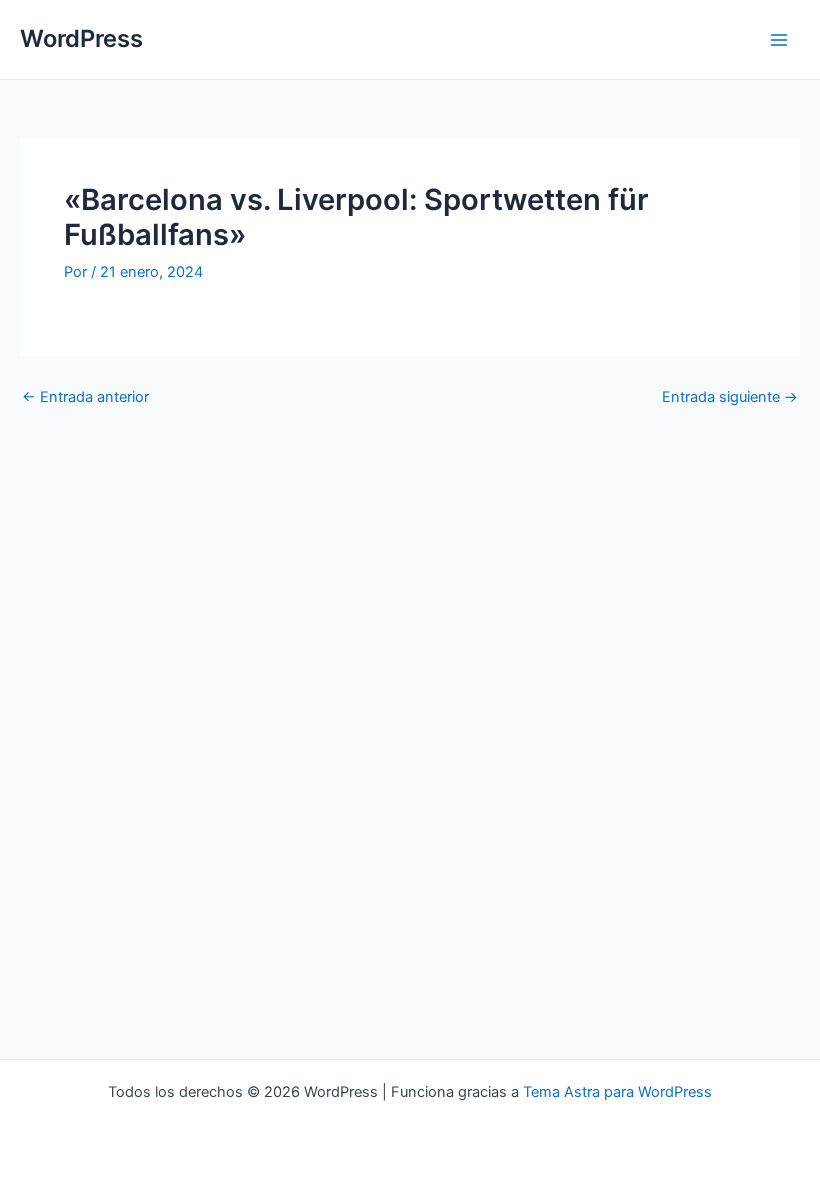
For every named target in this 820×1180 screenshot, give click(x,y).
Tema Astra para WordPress (617, 1092)
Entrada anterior (85, 397)
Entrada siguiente (730, 397)
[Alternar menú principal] (779, 40)
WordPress (81, 38)
